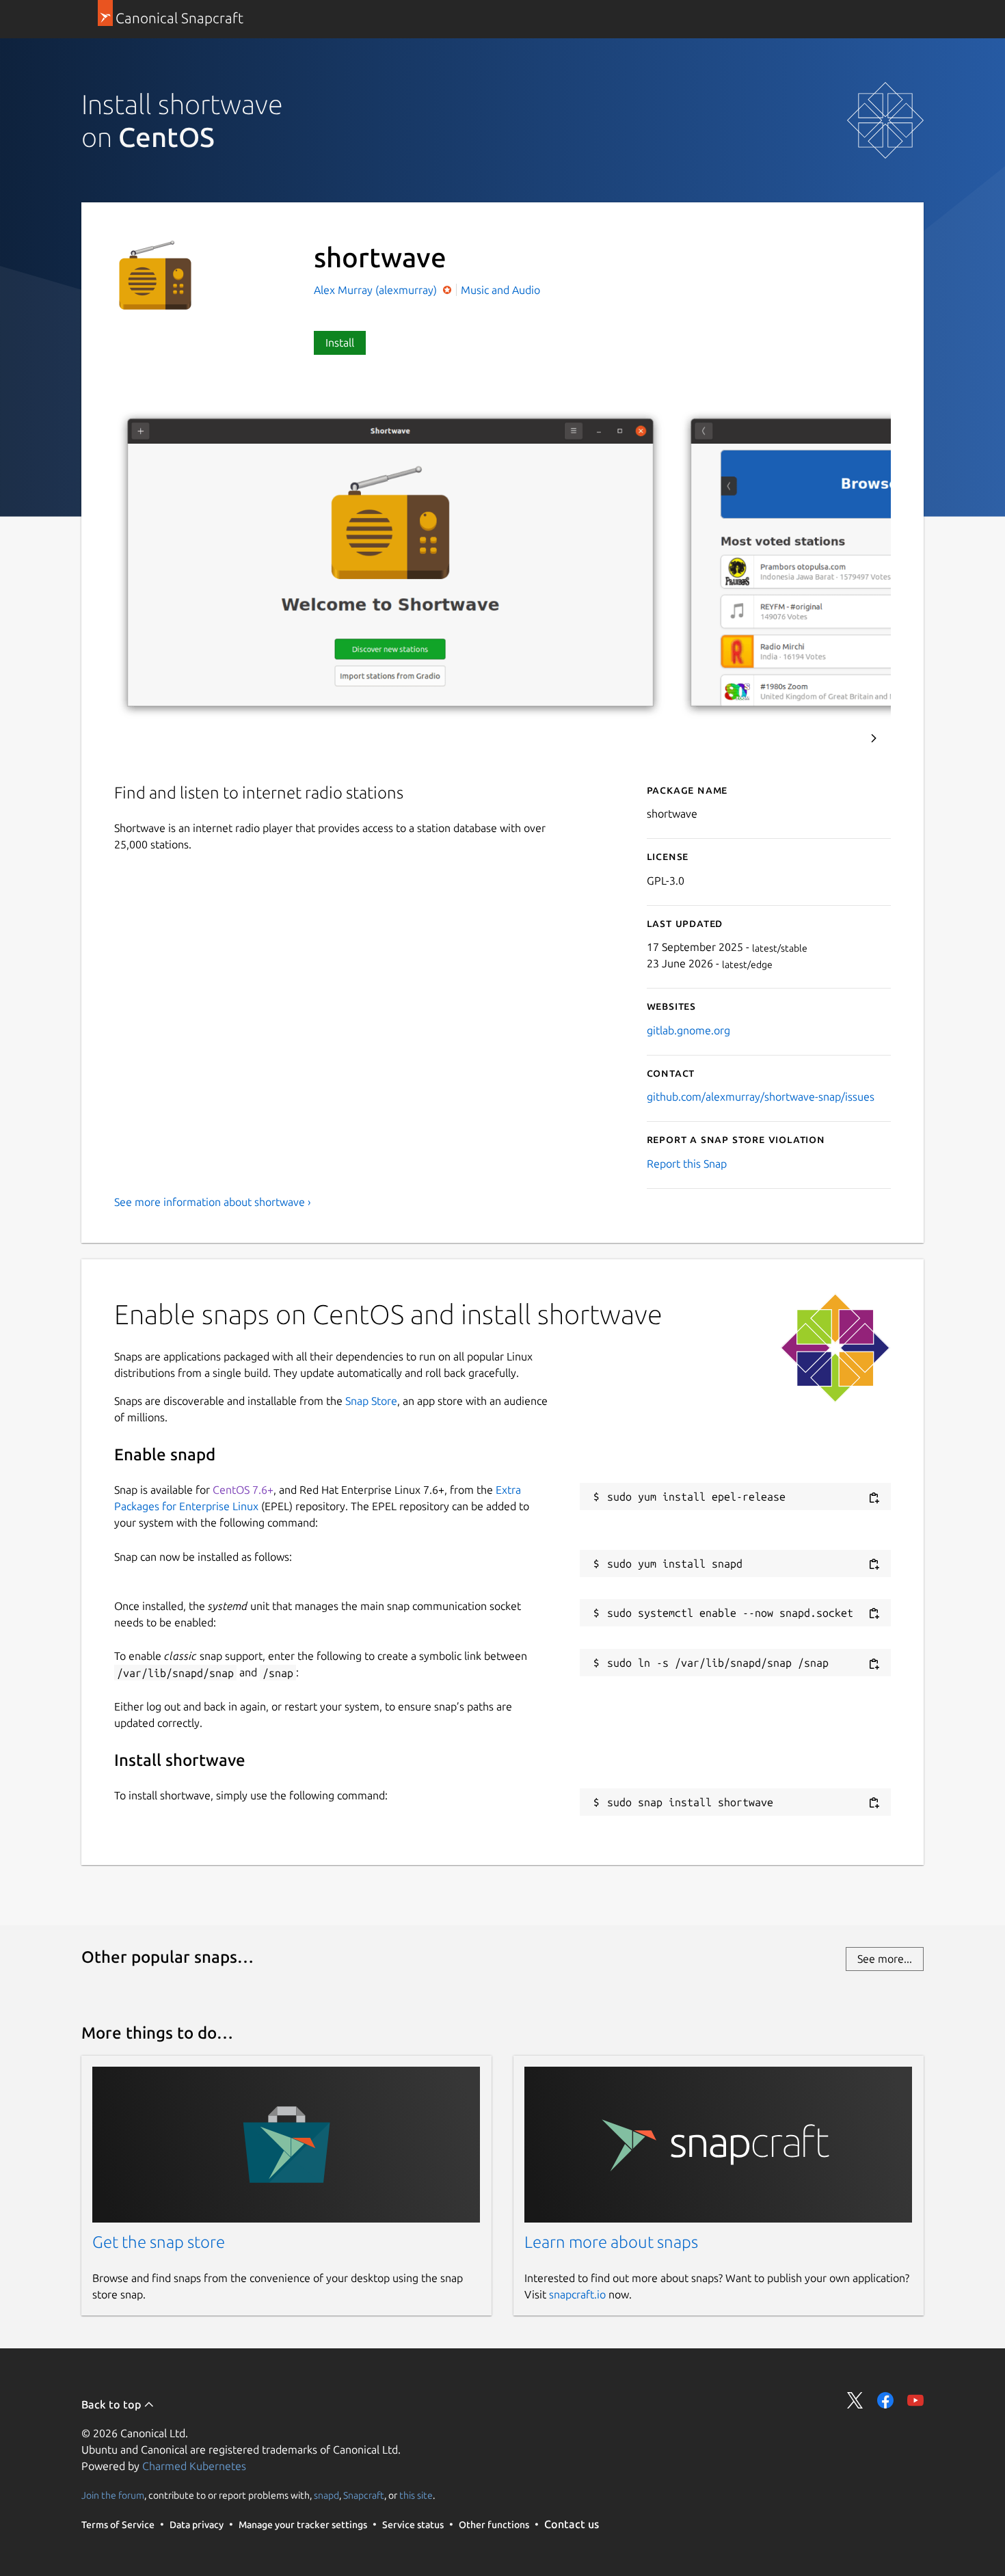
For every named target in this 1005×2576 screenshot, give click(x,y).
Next (874, 738)
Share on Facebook (885, 2400)
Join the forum (113, 2495)
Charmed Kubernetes (194, 2466)
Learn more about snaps (611, 2242)
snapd (326, 2495)
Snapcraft (364, 2495)
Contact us (572, 2524)
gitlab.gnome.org (688, 1030)
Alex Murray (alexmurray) (377, 290)
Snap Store (371, 1401)
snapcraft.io (577, 2294)
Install (340, 343)
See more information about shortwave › (213, 1202)
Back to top (112, 2404)
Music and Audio (500, 290)
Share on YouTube (915, 2400)
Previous (837, 738)
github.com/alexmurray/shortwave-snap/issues (761, 1097)
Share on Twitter (855, 2400)
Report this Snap (687, 1164)
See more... (885, 1959)
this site (416, 2495)
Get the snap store (159, 2242)
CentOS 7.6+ (243, 1490)
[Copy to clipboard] (874, 1498)
